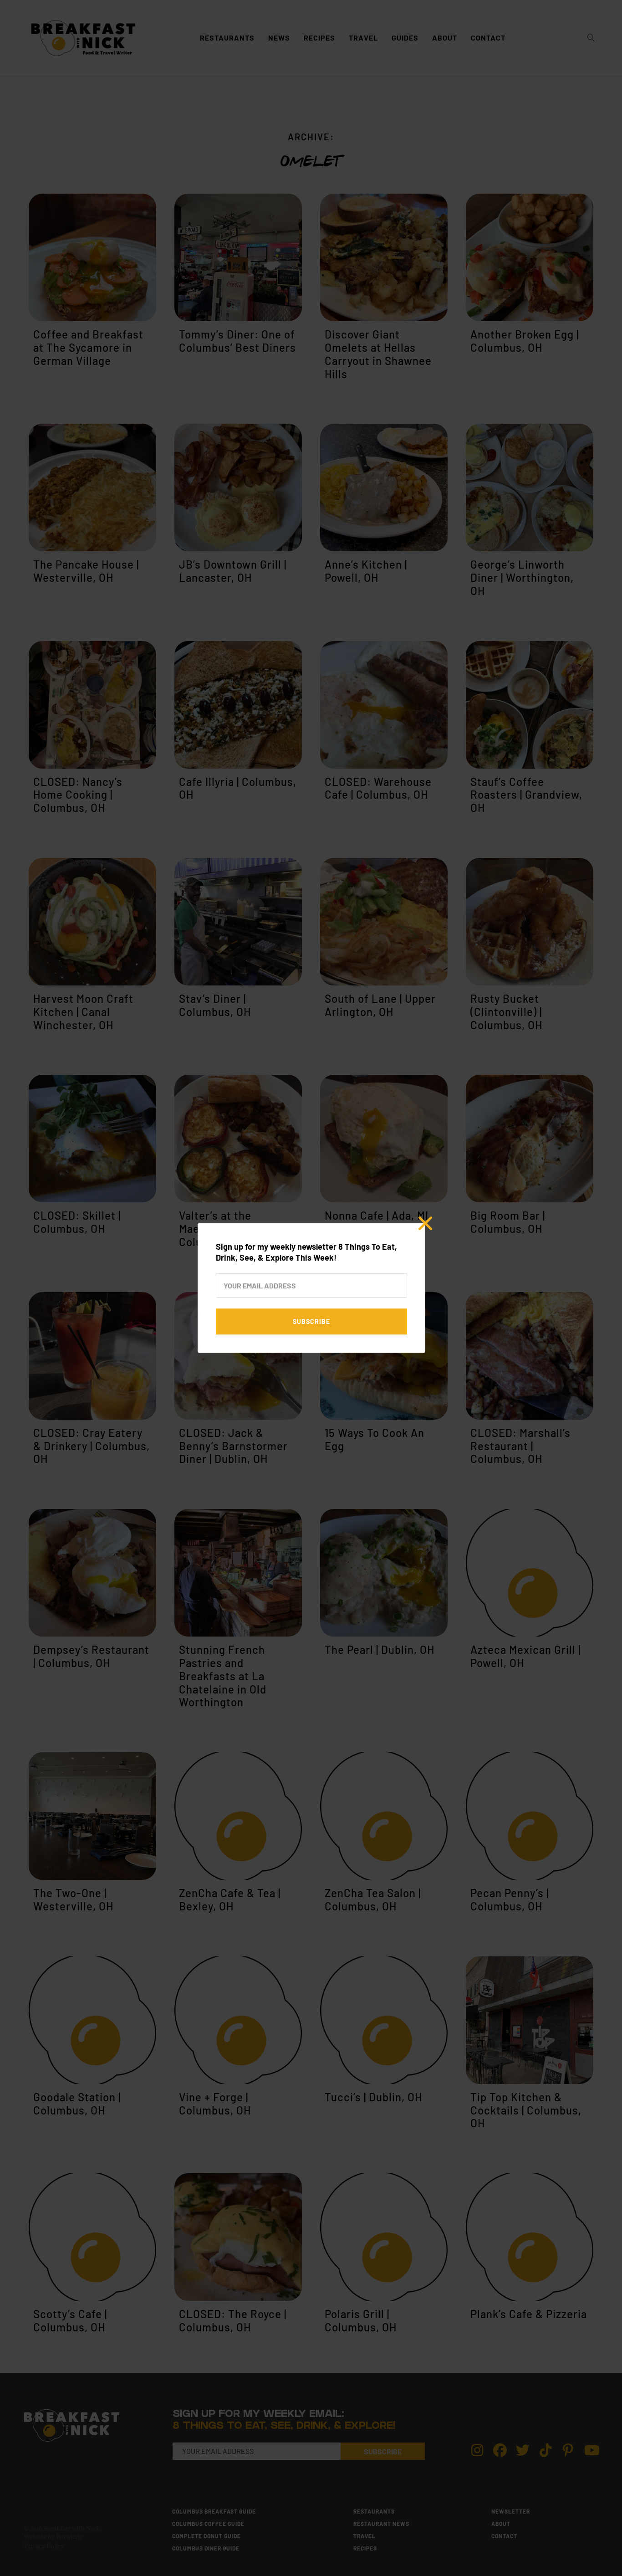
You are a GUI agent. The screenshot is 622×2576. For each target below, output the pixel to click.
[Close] (425, 1223)
